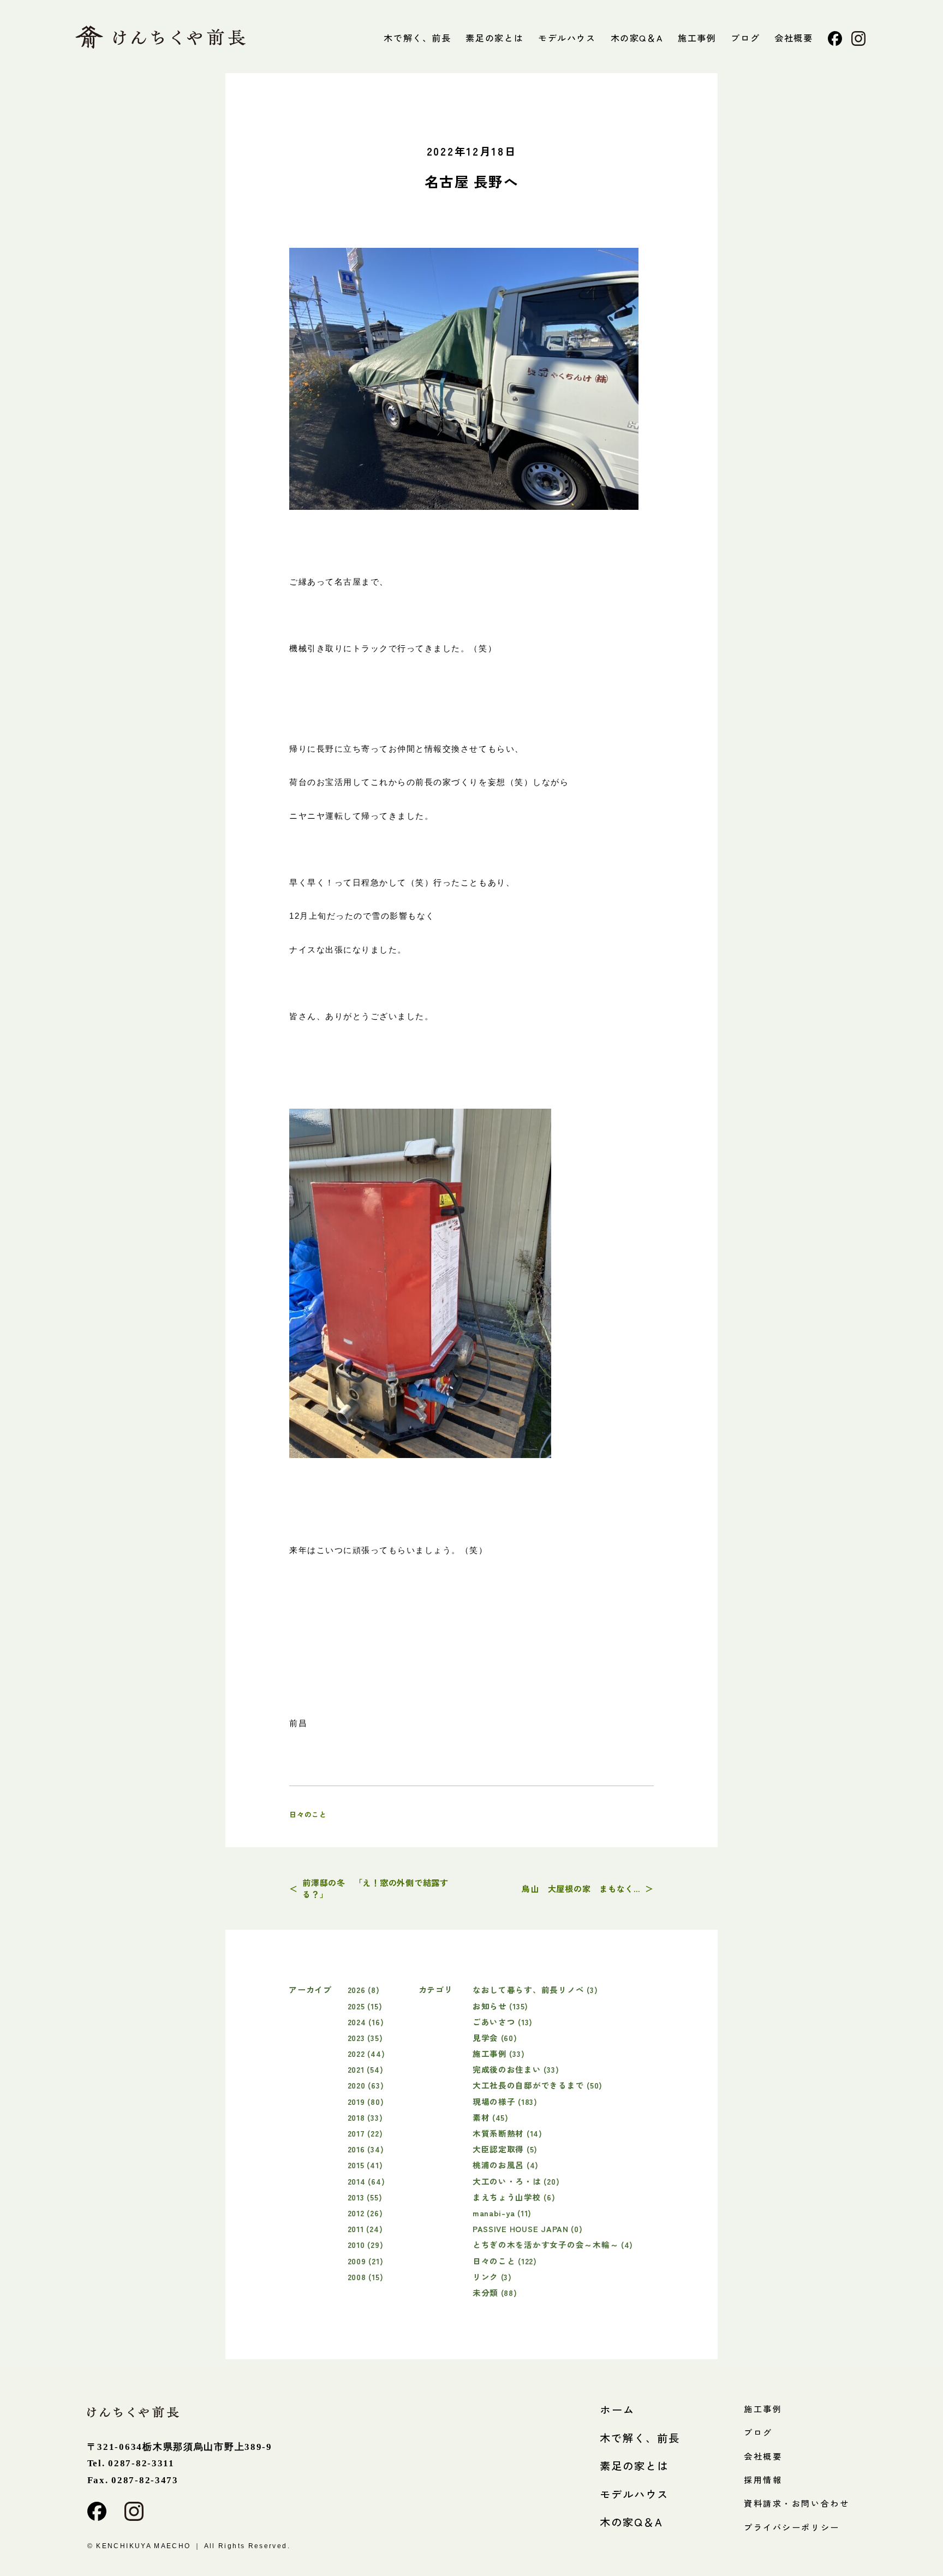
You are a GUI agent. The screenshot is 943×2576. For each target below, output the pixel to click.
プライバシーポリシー (792, 2527)
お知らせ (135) (500, 2006)
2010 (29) (366, 2244)
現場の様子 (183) (505, 2101)
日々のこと (308, 1814)
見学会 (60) (495, 2037)
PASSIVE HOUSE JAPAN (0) (528, 2229)
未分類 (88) (495, 2292)
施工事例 (697, 38)
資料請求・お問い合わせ (796, 2503)
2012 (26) (365, 2213)
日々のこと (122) (505, 2261)
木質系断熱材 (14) (508, 2133)
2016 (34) (366, 2149)
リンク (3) (492, 2277)
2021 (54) (366, 2069)
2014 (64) (366, 2181)
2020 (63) (366, 2085)
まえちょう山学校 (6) (514, 2197)
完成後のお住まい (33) (516, 2069)
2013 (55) (365, 2197)
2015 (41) (365, 2165)
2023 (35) (365, 2037)
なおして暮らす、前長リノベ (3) (535, 1989)
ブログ (745, 38)
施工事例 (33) (499, 2053)
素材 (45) (491, 2117)
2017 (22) (365, 2133)
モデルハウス (567, 38)
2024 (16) (366, 2022)
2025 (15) (365, 2006)
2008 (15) (366, 2277)
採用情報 (763, 2480)
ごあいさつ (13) (503, 2022)
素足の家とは (494, 38)
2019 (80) (366, 2101)
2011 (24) (365, 2229)
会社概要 (793, 38)
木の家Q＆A (637, 38)
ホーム (617, 2410)
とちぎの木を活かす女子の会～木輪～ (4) (553, 2244)
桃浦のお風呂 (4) (506, 2165)
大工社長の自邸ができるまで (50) (538, 2085)
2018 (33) (365, 2117)
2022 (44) (366, 2053)
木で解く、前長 (417, 38)
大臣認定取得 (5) (505, 2149)
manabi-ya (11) (502, 2213)
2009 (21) (366, 2261)
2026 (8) (364, 1989)
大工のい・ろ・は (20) (516, 2181)
